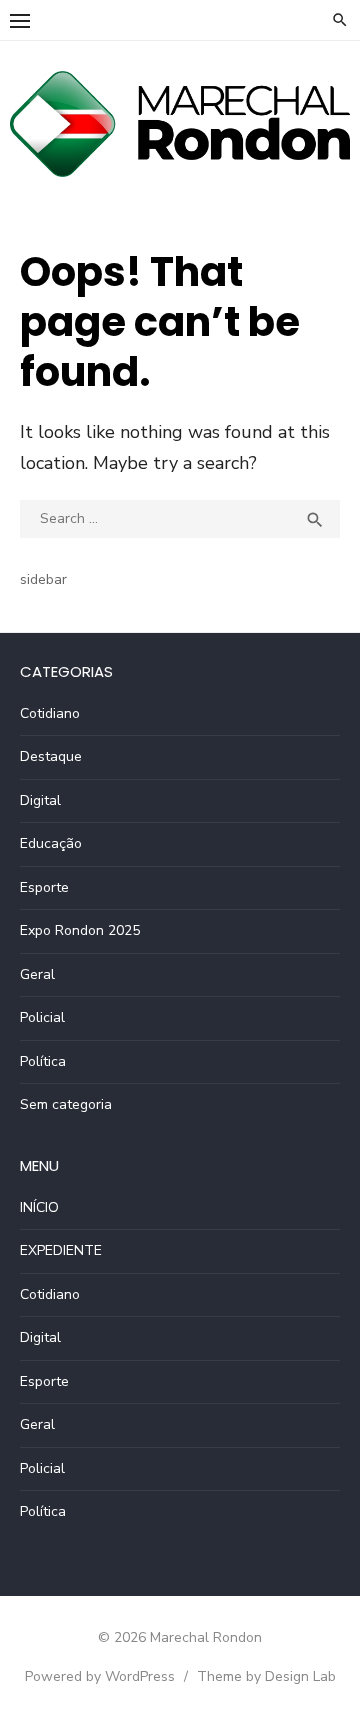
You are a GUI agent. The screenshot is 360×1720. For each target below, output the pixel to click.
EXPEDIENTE (61, 1250)
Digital (40, 800)
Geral (37, 974)
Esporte (44, 887)
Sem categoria (66, 1104)
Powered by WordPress (100, 1676)
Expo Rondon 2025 (80, 930)
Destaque (51, 756)
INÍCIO (39, 1207)
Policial (42, 1017)
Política (43, 1061)
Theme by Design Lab (266, 1676)
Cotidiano (50, 713)
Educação (51, 843)
